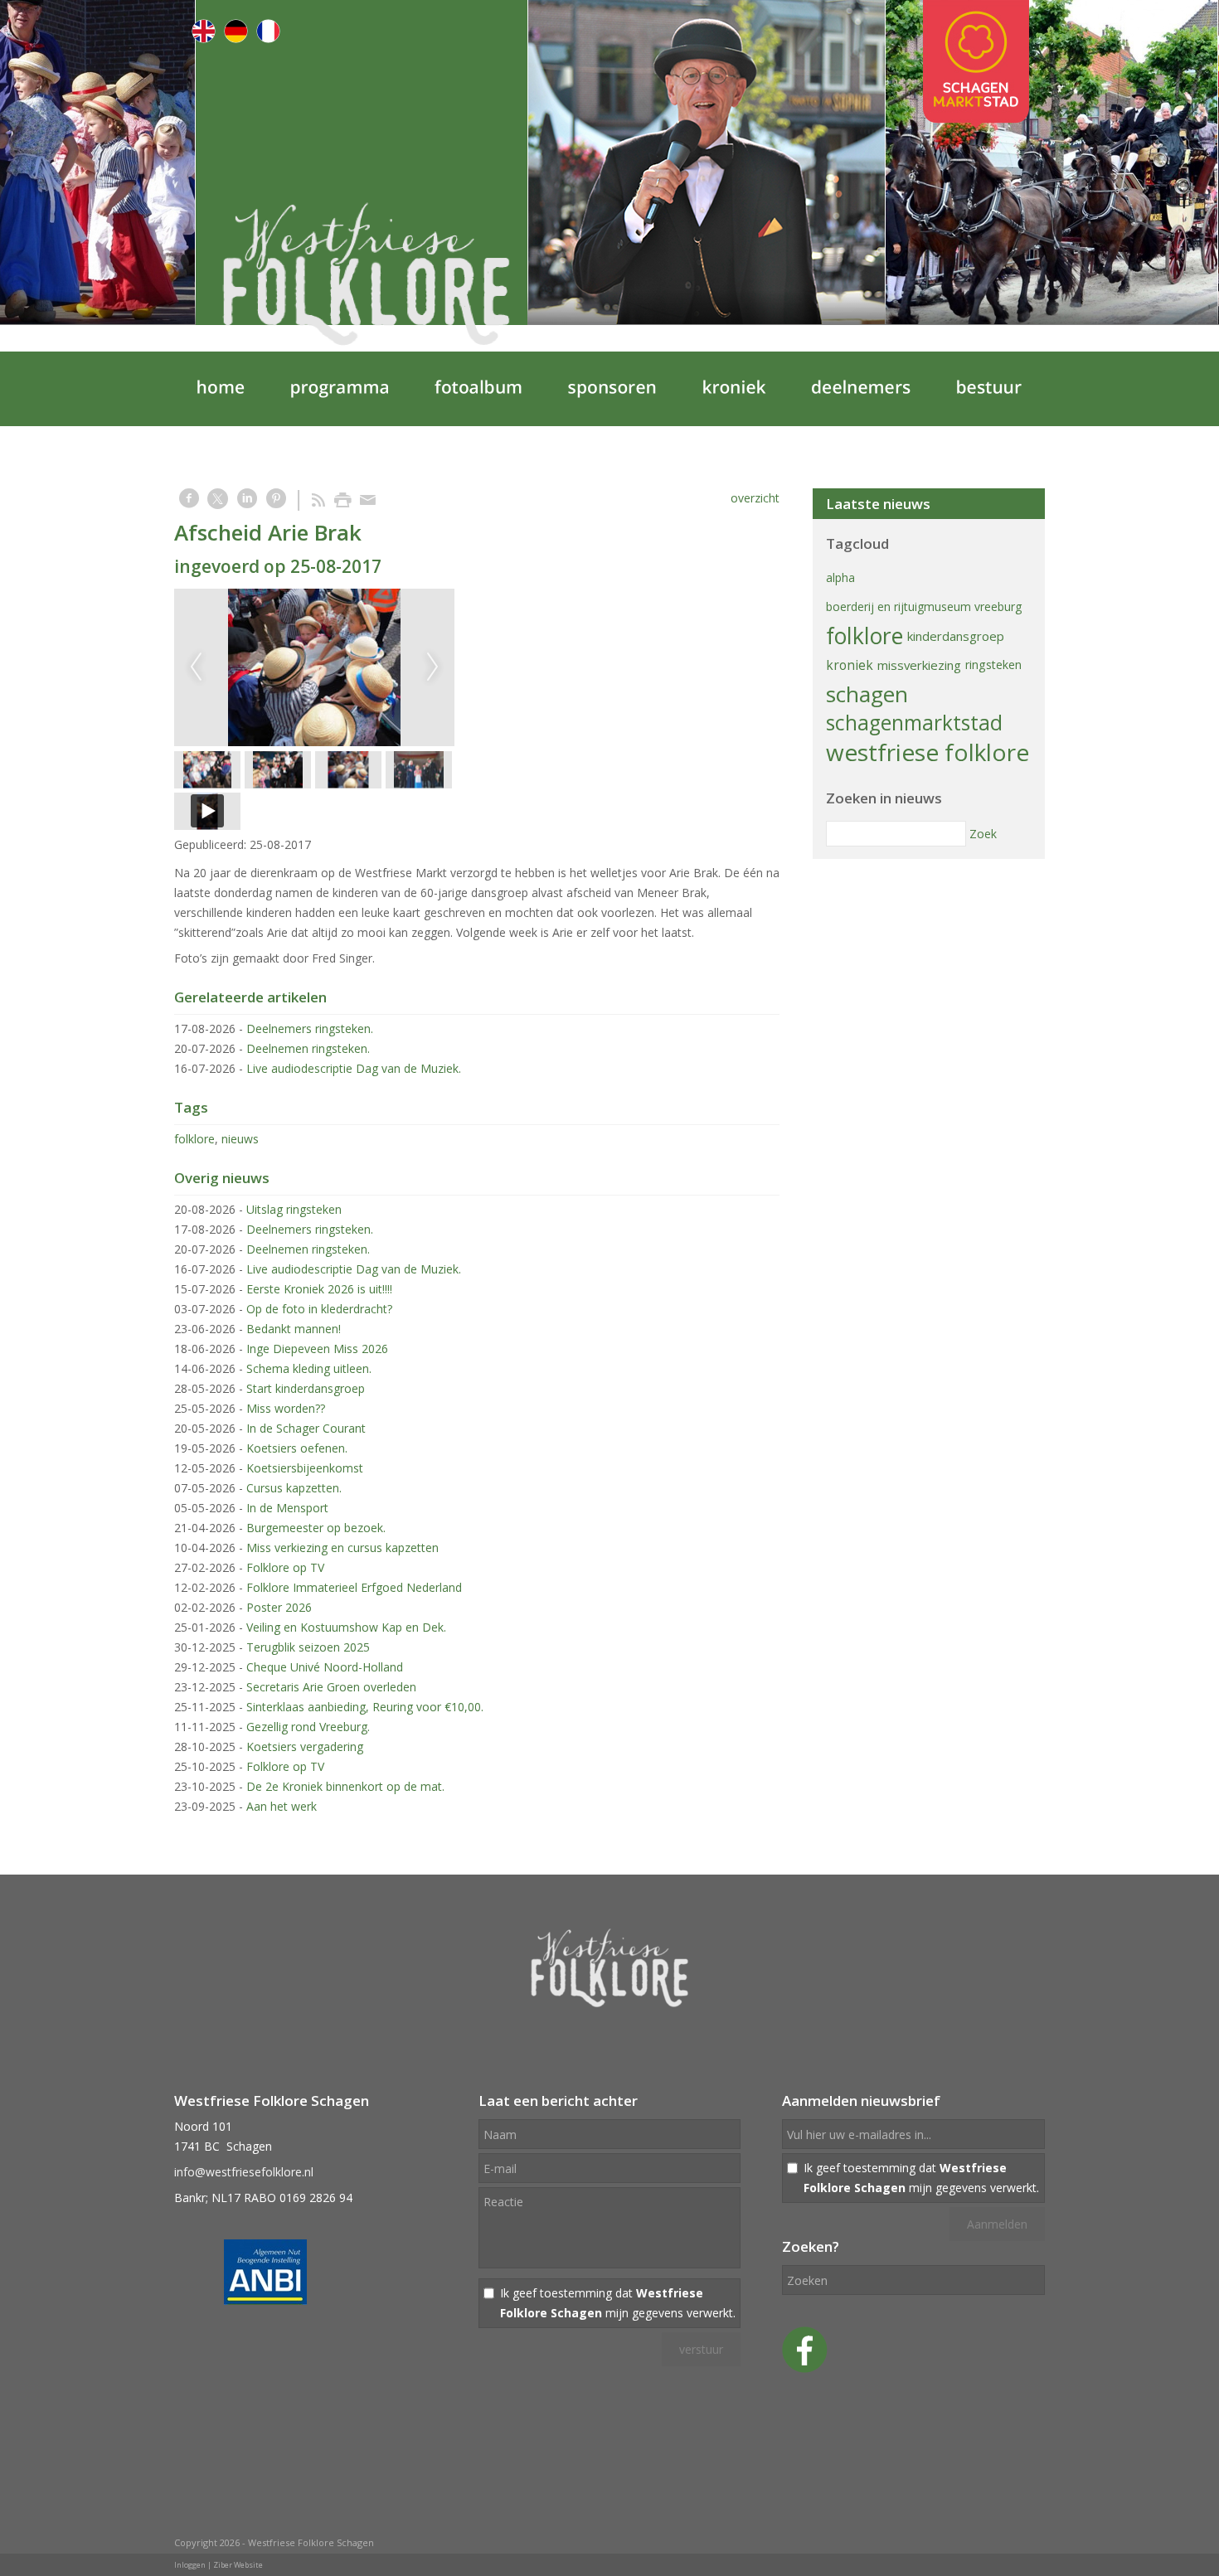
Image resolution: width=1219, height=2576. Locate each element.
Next (433, 667)
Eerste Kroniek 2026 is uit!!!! (319, 1289)
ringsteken (993, 665)
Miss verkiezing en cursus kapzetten (342, 1548)
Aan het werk (282, 1806)
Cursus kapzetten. (294, 1488)
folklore (194, 1139)
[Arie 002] (314, 667)
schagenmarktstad (914, 723)
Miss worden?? (286, 1408)
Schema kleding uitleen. (309, 1368)
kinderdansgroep (956, 636)
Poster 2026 (279, 1607)
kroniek (850, 665)
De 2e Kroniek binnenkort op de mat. (345, 1786)
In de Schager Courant (306, 1428)
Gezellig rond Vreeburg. (308, 1727)
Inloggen (190, 2565)
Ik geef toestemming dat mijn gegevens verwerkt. (618, 2303)
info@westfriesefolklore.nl (244, 2172)
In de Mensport (287, 1508)
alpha (840, 577)
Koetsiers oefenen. (297, 1448)
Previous (196, 667)
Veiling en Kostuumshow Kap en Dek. (346, 1627)
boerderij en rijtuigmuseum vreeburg (924, 606)
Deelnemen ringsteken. (308, 1048)
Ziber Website (238, 2565)
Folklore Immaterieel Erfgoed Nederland (354, 1587)
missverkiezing (919, 665)
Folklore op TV (285, 1567)
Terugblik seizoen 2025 (308, 1647)
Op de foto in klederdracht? (319, 1309)
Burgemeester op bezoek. (316, 1528)
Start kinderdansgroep (306, 1388)
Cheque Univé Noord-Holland (325, 1667)
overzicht (755, 498)
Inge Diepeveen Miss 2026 (317, 1349)
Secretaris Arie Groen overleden (331, 1687)
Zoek (983, 834)
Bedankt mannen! (294, 1329)
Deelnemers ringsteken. (310, 1028)
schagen (867, 694)
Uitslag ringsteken (294, 1209)
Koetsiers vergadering (305, 1746)
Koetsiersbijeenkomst (305, 1468)
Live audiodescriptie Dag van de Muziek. (354, 1068)
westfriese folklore (928, 752)
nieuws (240, 1139)
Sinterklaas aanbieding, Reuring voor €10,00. (365, 1707)
